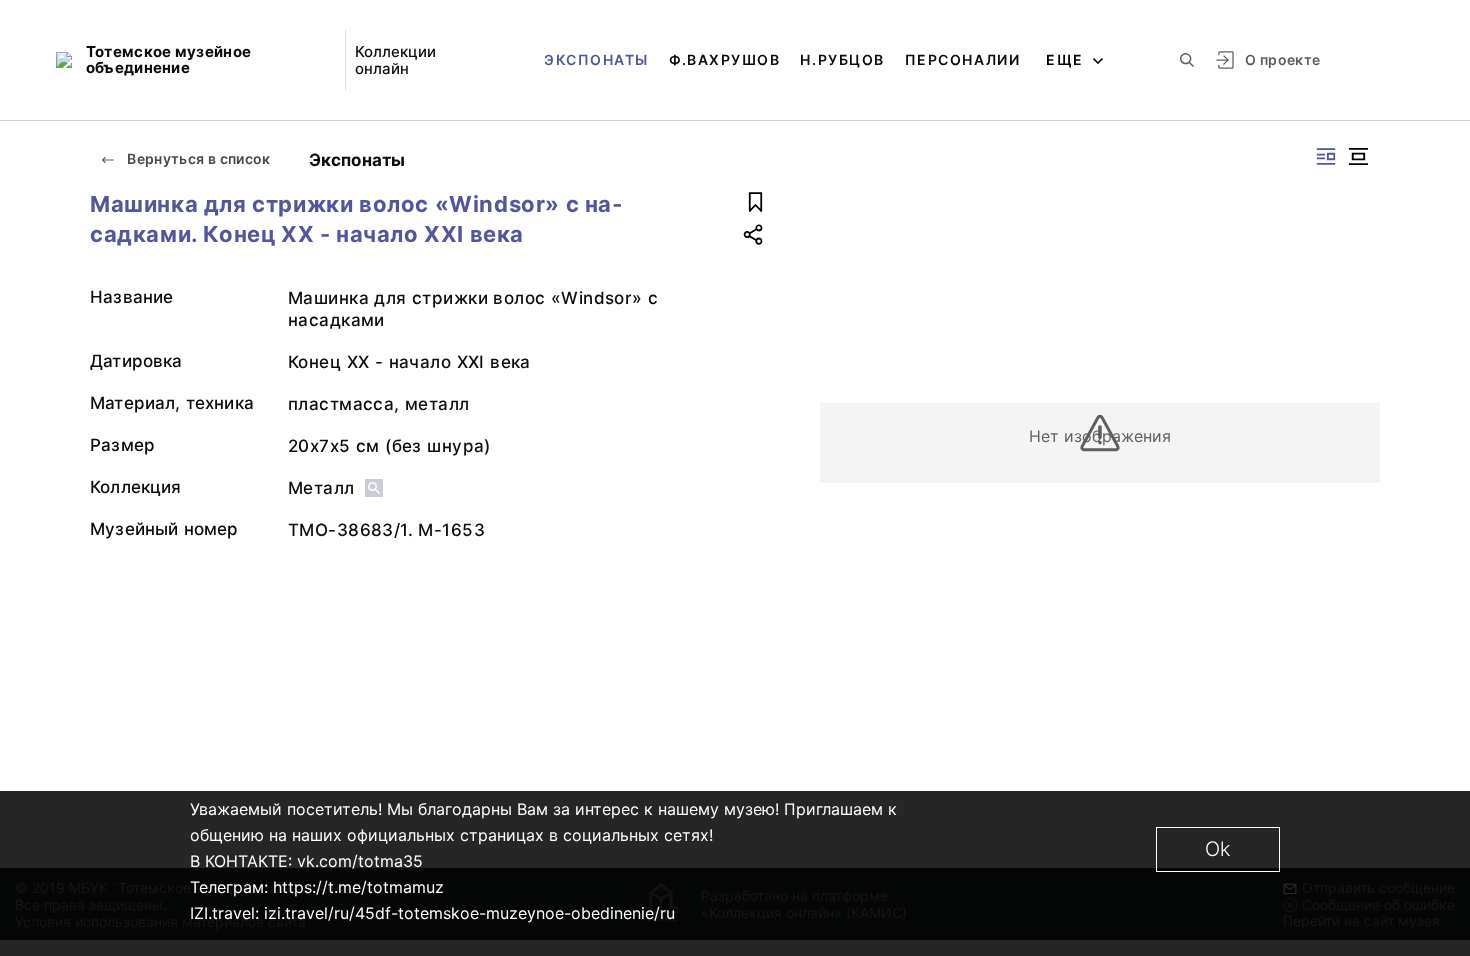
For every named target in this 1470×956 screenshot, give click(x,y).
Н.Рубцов (842, 59)
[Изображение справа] (1326, 156)
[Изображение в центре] (1358, 156)
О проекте (1282, 59)
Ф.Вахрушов (724, 59)
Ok (1218, 849)
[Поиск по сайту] (1187, 60)
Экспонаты (596, 59)
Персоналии (962, 59)
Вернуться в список (197, 158)
